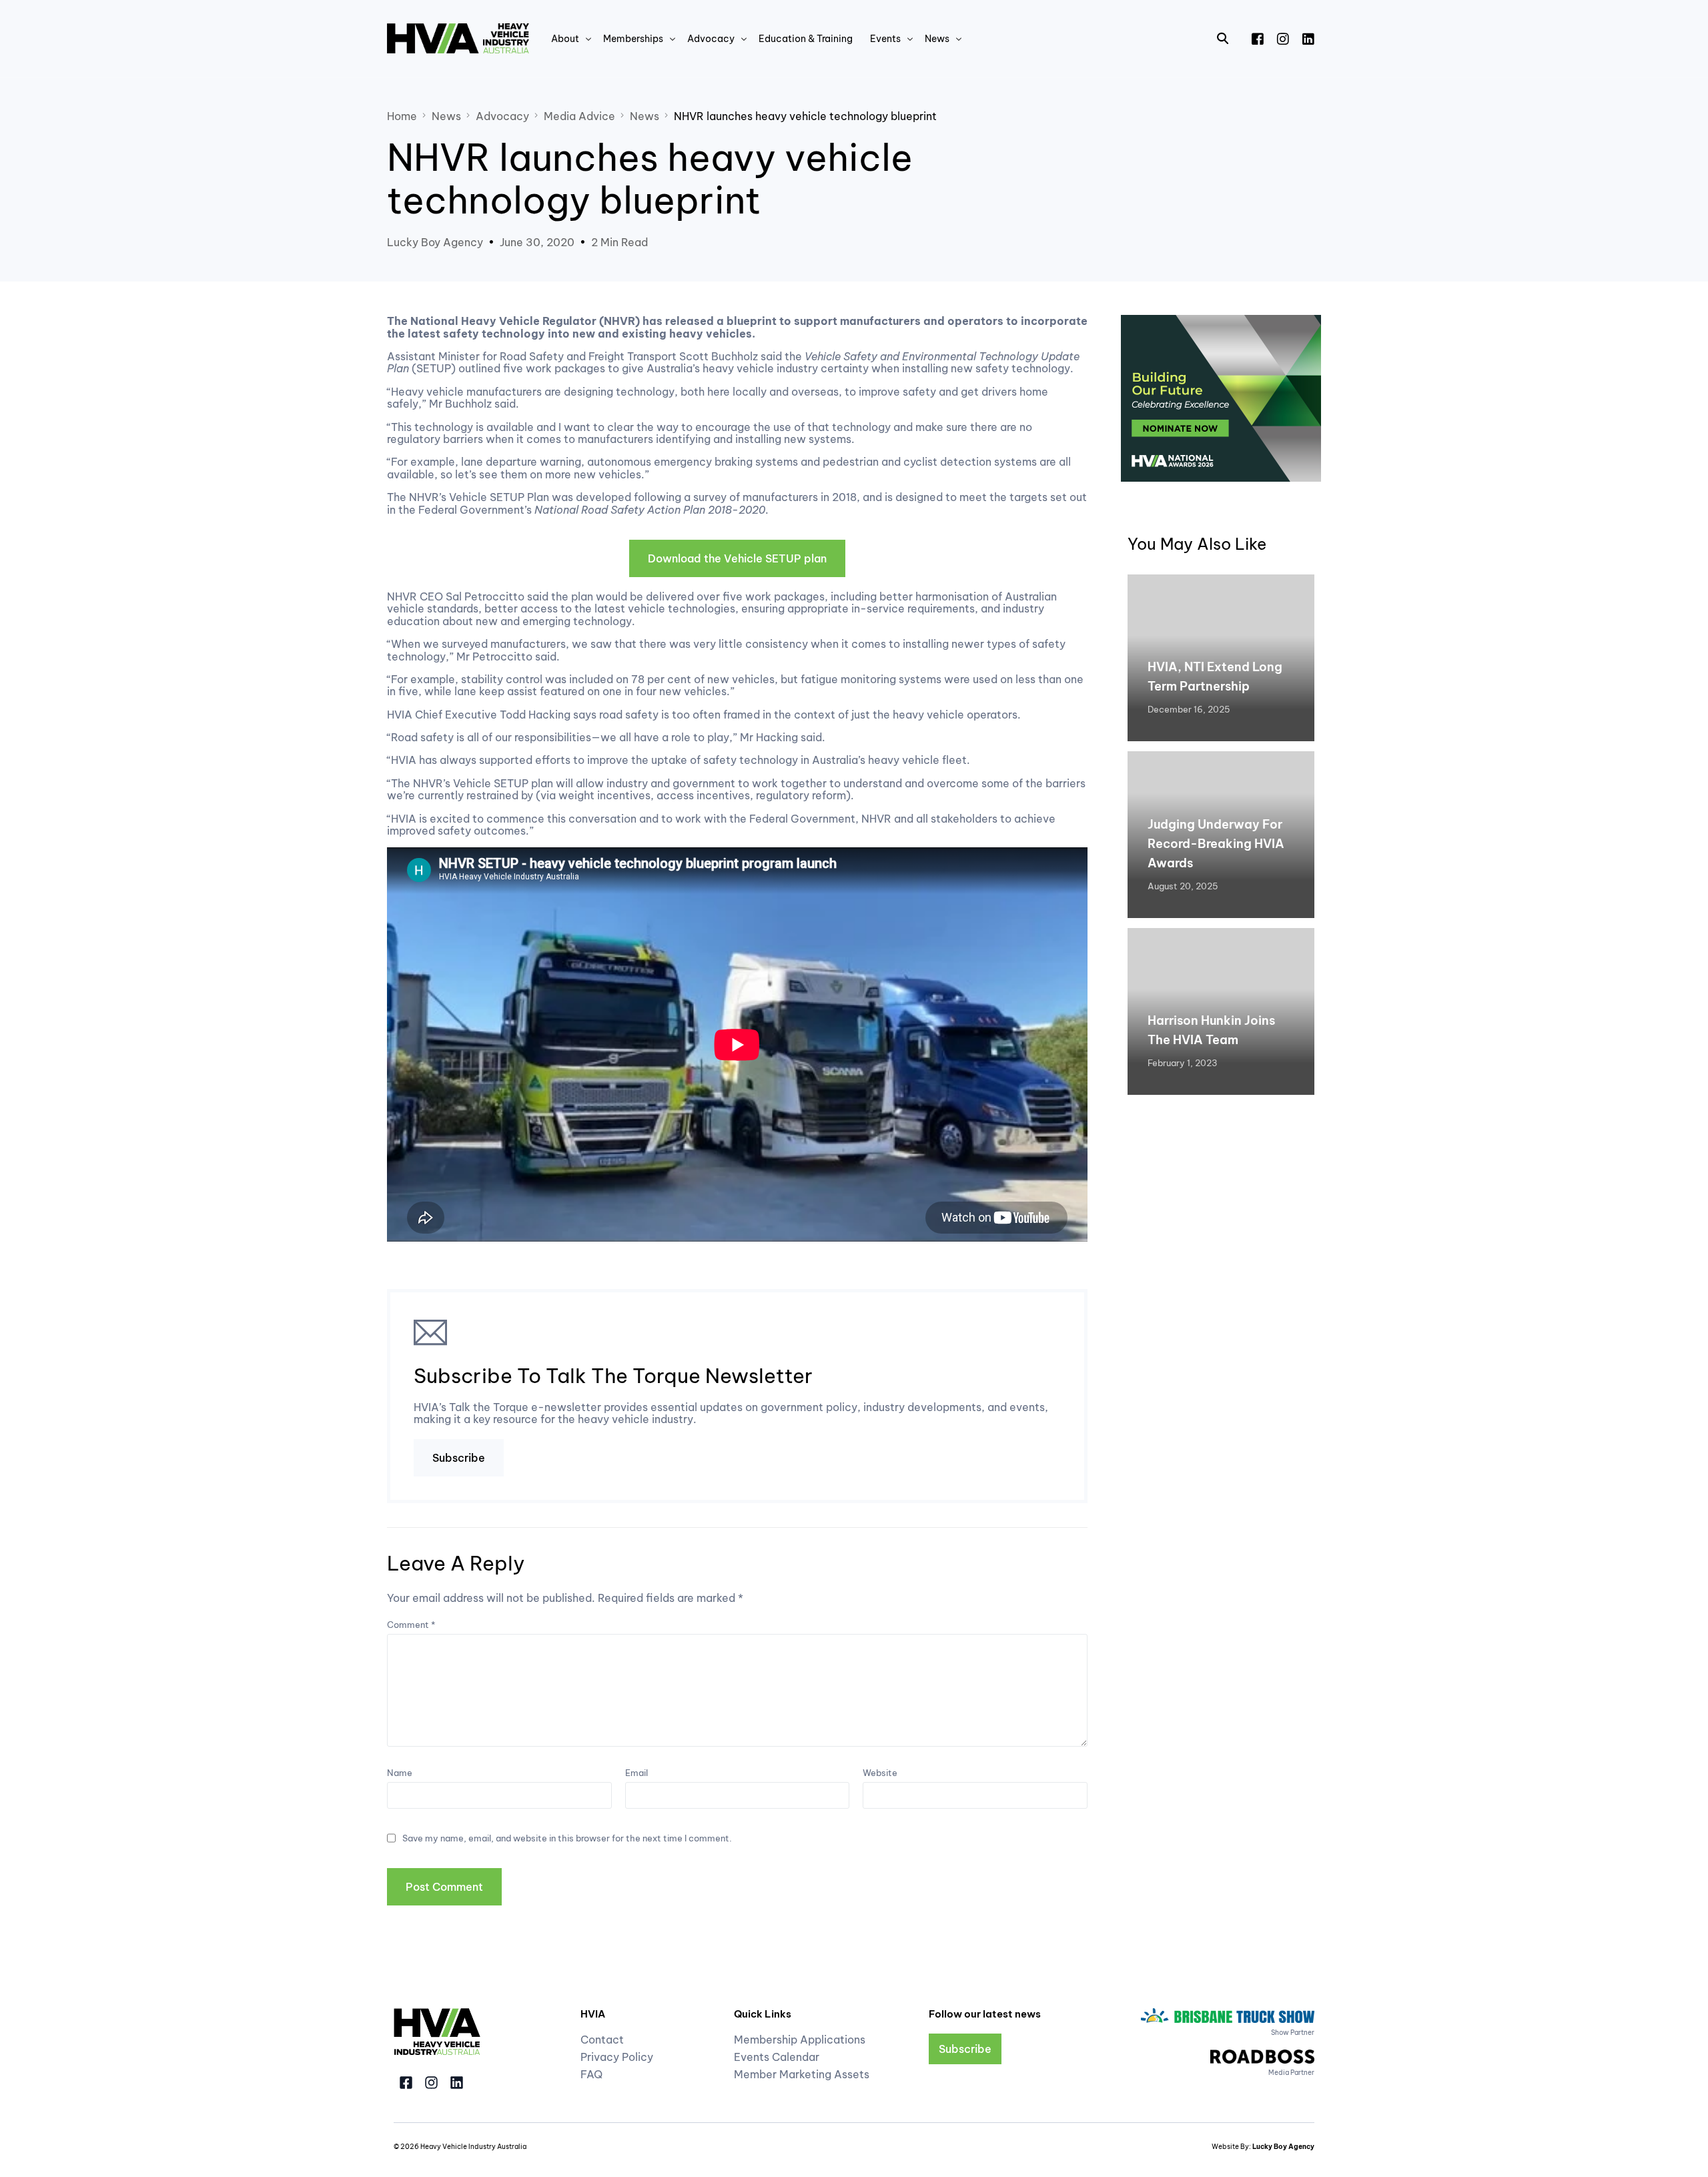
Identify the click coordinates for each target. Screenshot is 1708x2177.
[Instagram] (1283, 37)
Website (880, 1773)
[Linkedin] (457, 2083)
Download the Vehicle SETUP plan (737, 558)
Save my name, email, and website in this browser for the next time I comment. (567, 1838)
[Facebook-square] (406, 2083)
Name (400, 1773)
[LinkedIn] (1308, 37)
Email (636, 1773)
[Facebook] (1258, 37)
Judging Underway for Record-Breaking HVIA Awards (1216, 844)
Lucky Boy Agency (435, 242)
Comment (411, 1625)
